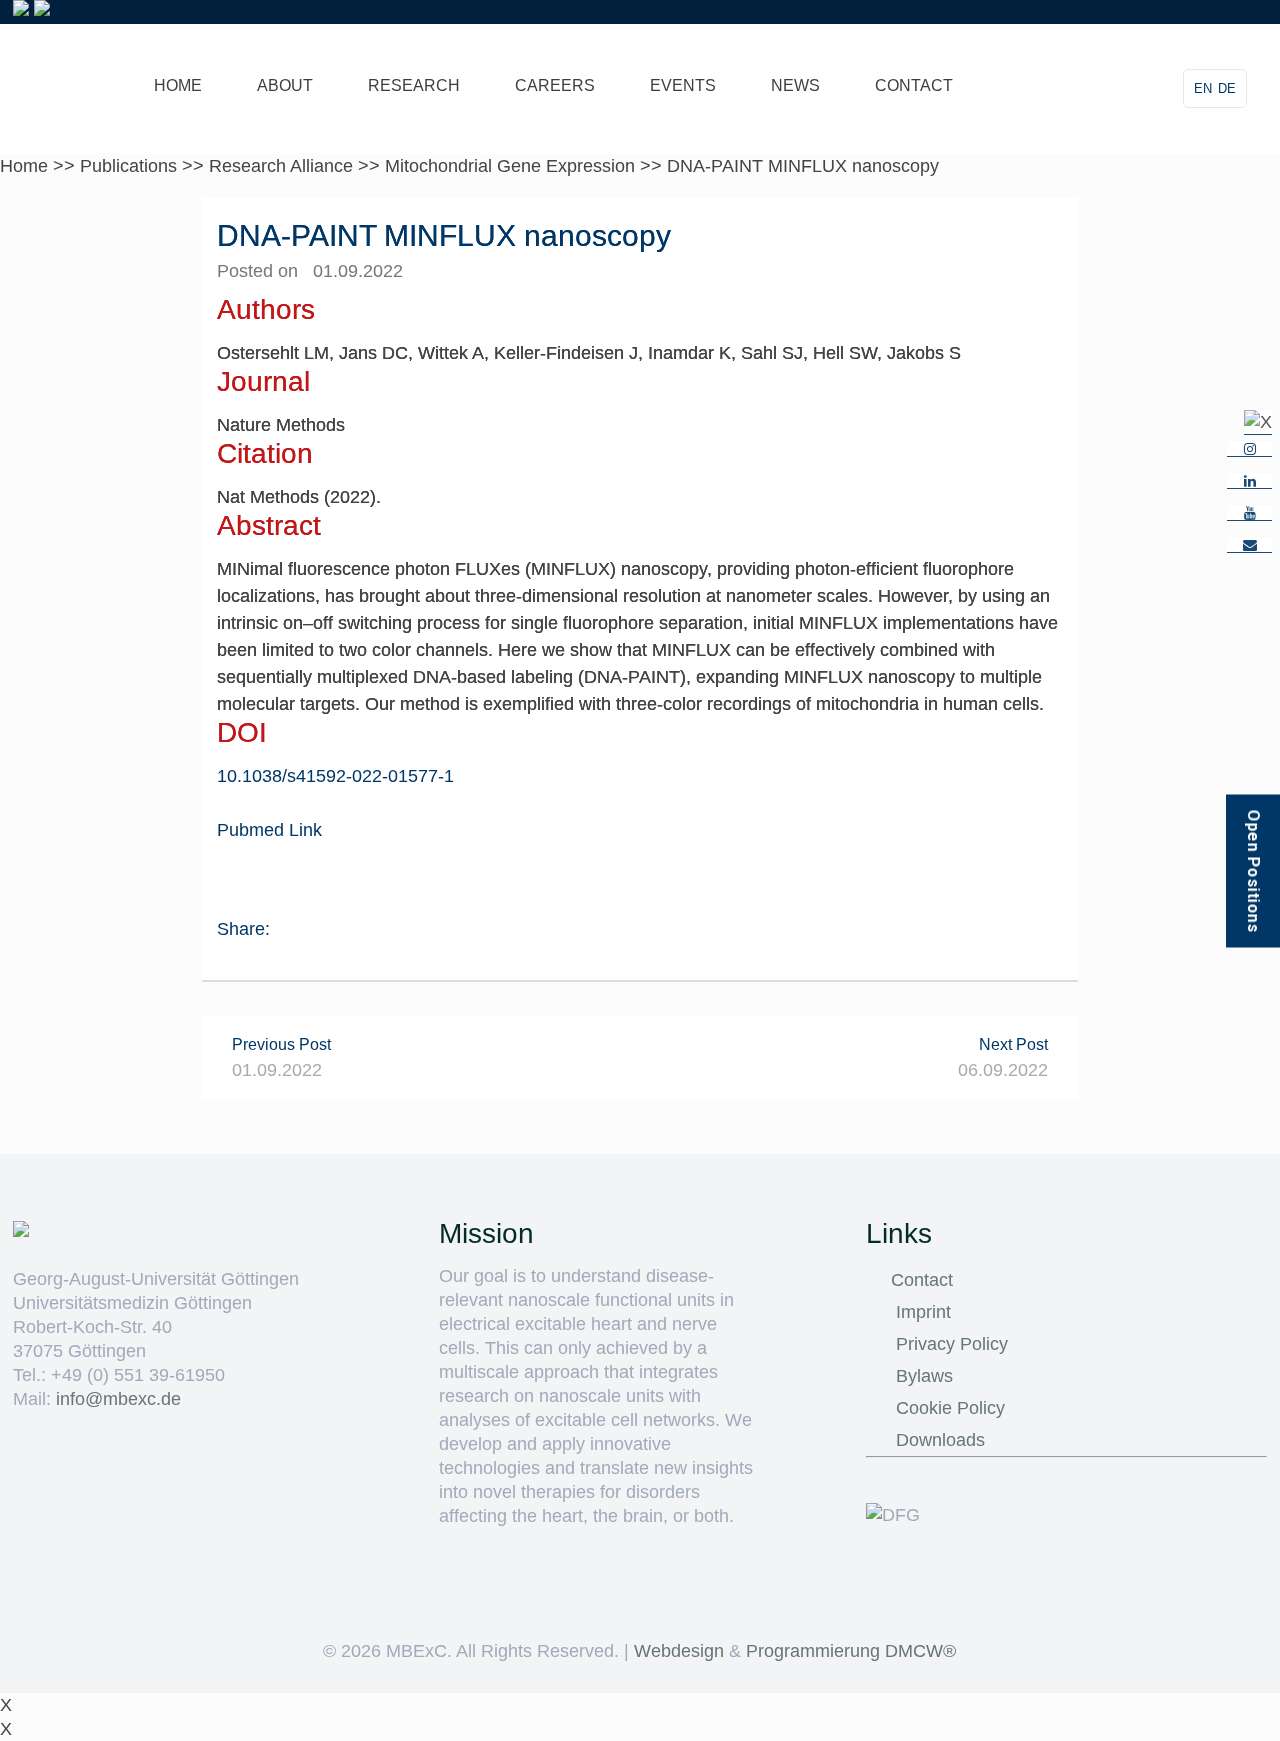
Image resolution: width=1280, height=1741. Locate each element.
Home (178, 85)
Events (683, 85)
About (285, 85)
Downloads (940, 1440)
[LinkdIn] (1249, 481)
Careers (555, 85)
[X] (1258, 422)
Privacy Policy (952, 1344)
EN (1203, 88)
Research (414, 85)
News (795, 85)
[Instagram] (1249, 449)
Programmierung (813, 1651)
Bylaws (924, 1376)
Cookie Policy (950, 1408)
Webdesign (679, 1651)
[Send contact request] (1249, 545)
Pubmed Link (269, 830)
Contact (914, 85)
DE (1227, 88)
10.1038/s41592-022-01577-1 (335, 776)
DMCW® (920, 1651)
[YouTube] (1249, 513)
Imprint (923, 1312)
